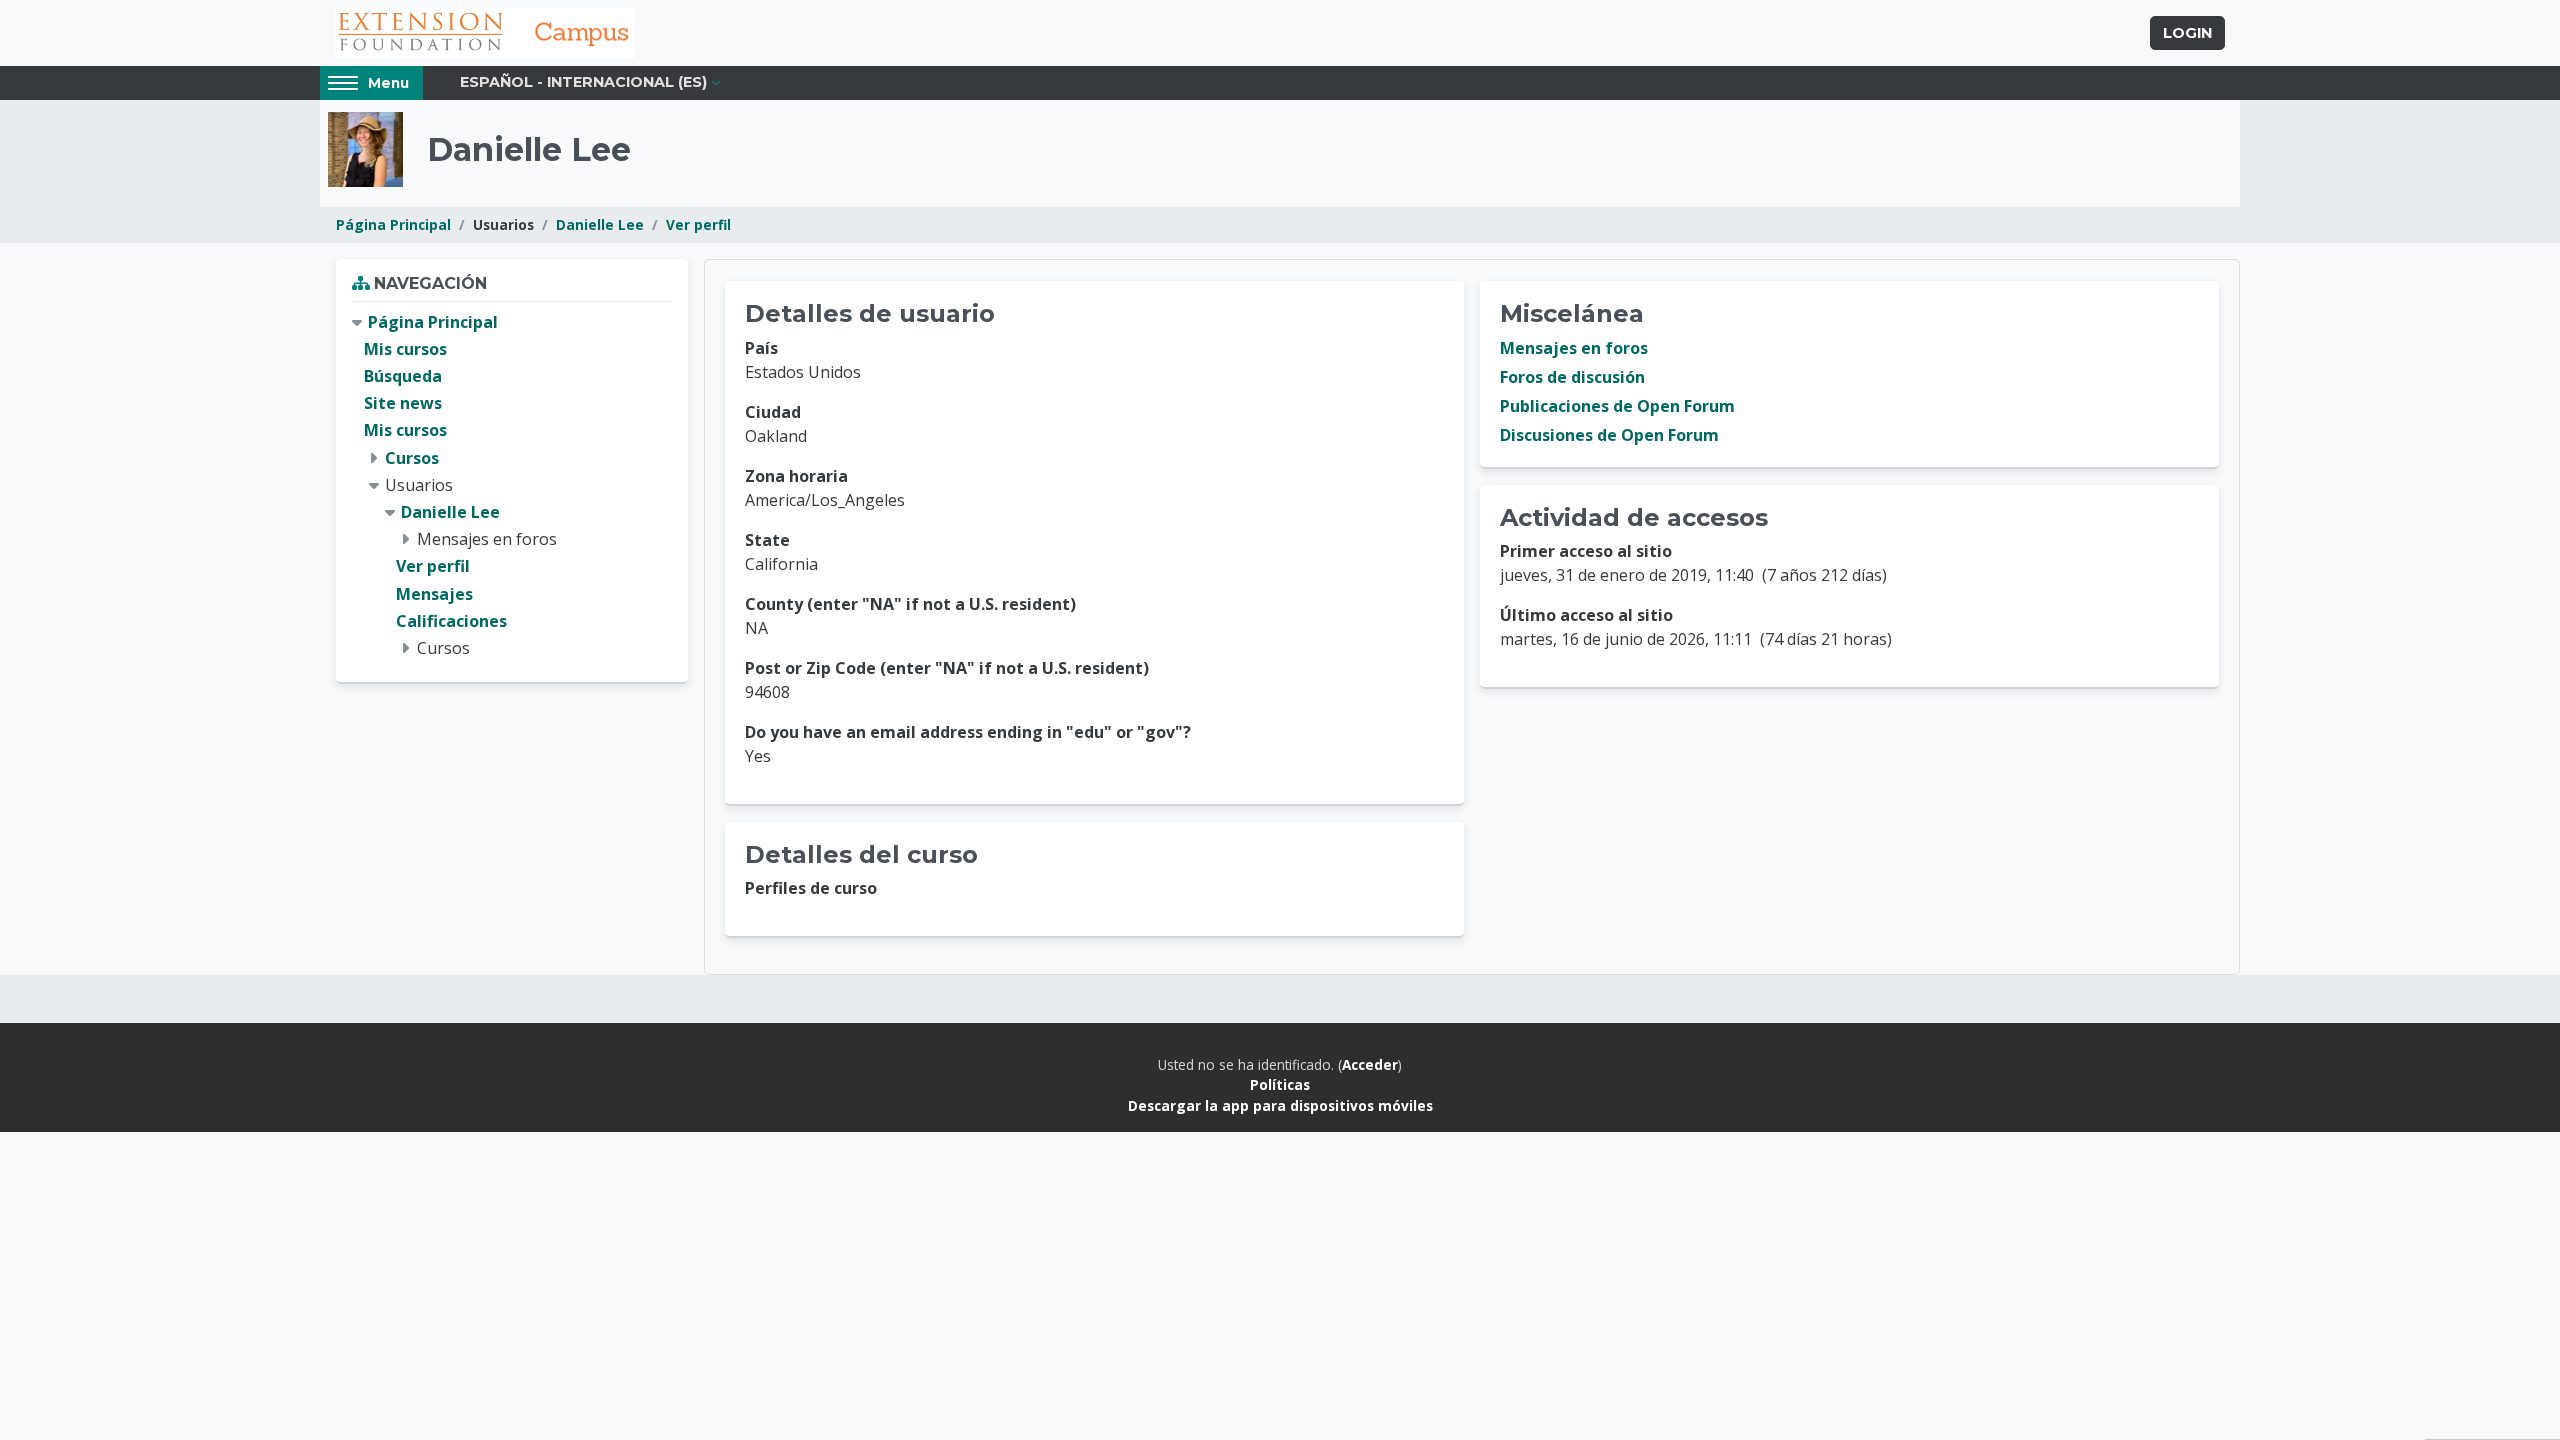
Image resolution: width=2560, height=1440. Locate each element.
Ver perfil (698, 224)
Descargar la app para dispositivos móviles (1280, 1105)
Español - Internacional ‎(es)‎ (583, 82)
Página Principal (393, 224)
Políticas (1280, 1084)
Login (2187, 33)
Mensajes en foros (1574, 348)
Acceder (1370, 1064)
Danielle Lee (600, 224)
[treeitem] (512, 485)
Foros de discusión (1572, 377)
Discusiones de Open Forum (1609, 435)
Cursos (412, 458)
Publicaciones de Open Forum (1617, 406)
